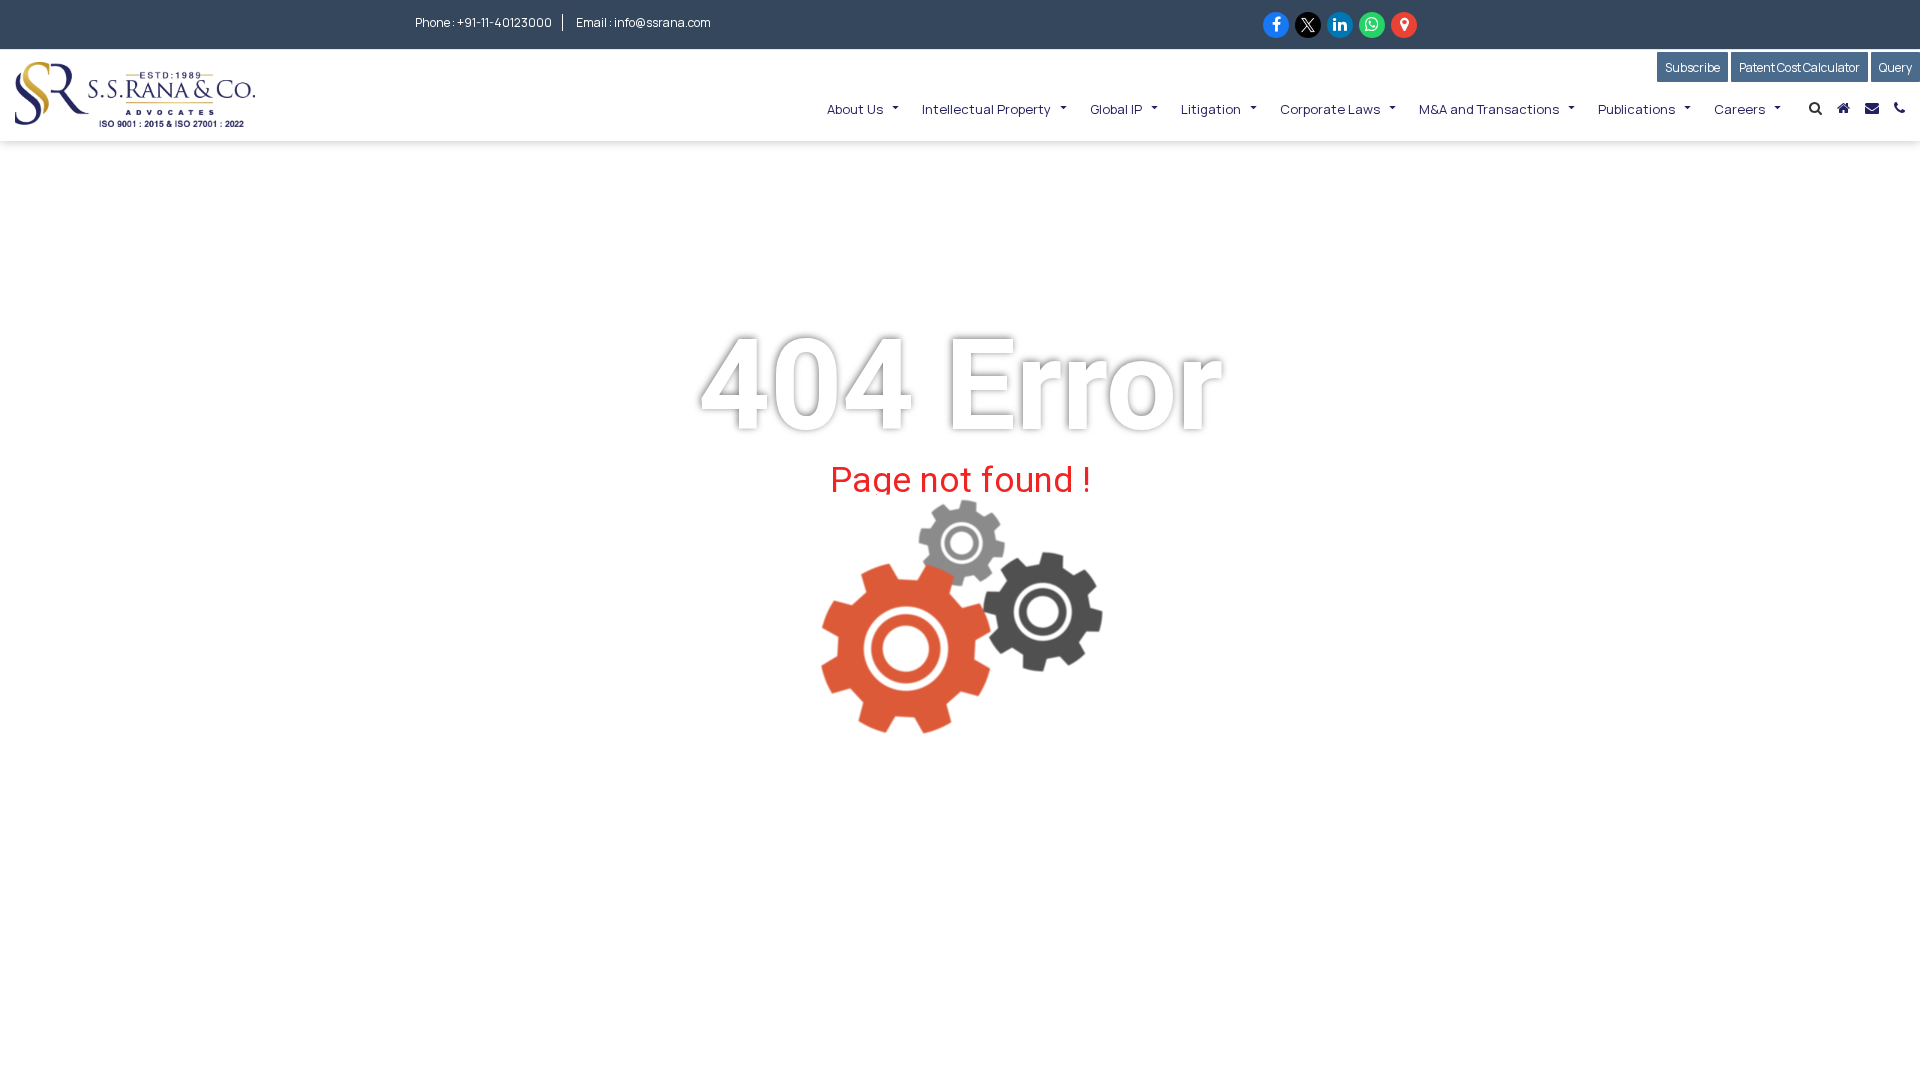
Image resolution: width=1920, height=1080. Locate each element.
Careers (1739, 109)
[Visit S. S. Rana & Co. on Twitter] (1308, 25)
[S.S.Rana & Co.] (135, 92)
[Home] (1843, 107)
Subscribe (1696, 67)
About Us (855, 109)
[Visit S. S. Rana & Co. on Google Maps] (1404, 25)
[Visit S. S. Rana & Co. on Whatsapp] (1372, 25)
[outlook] (1872, 107)
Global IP (1116, 109)
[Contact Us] (1899, 107)
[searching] (1815, 108)
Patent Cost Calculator (1799, 67)
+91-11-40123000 (504, 22)
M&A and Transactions (1489, 109)
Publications (1636, 109)
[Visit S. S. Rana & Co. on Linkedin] (1340, 25)
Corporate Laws (1330, 109)
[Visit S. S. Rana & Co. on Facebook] (1276, 25)
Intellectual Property (986, 109)
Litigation (1211, 109)
